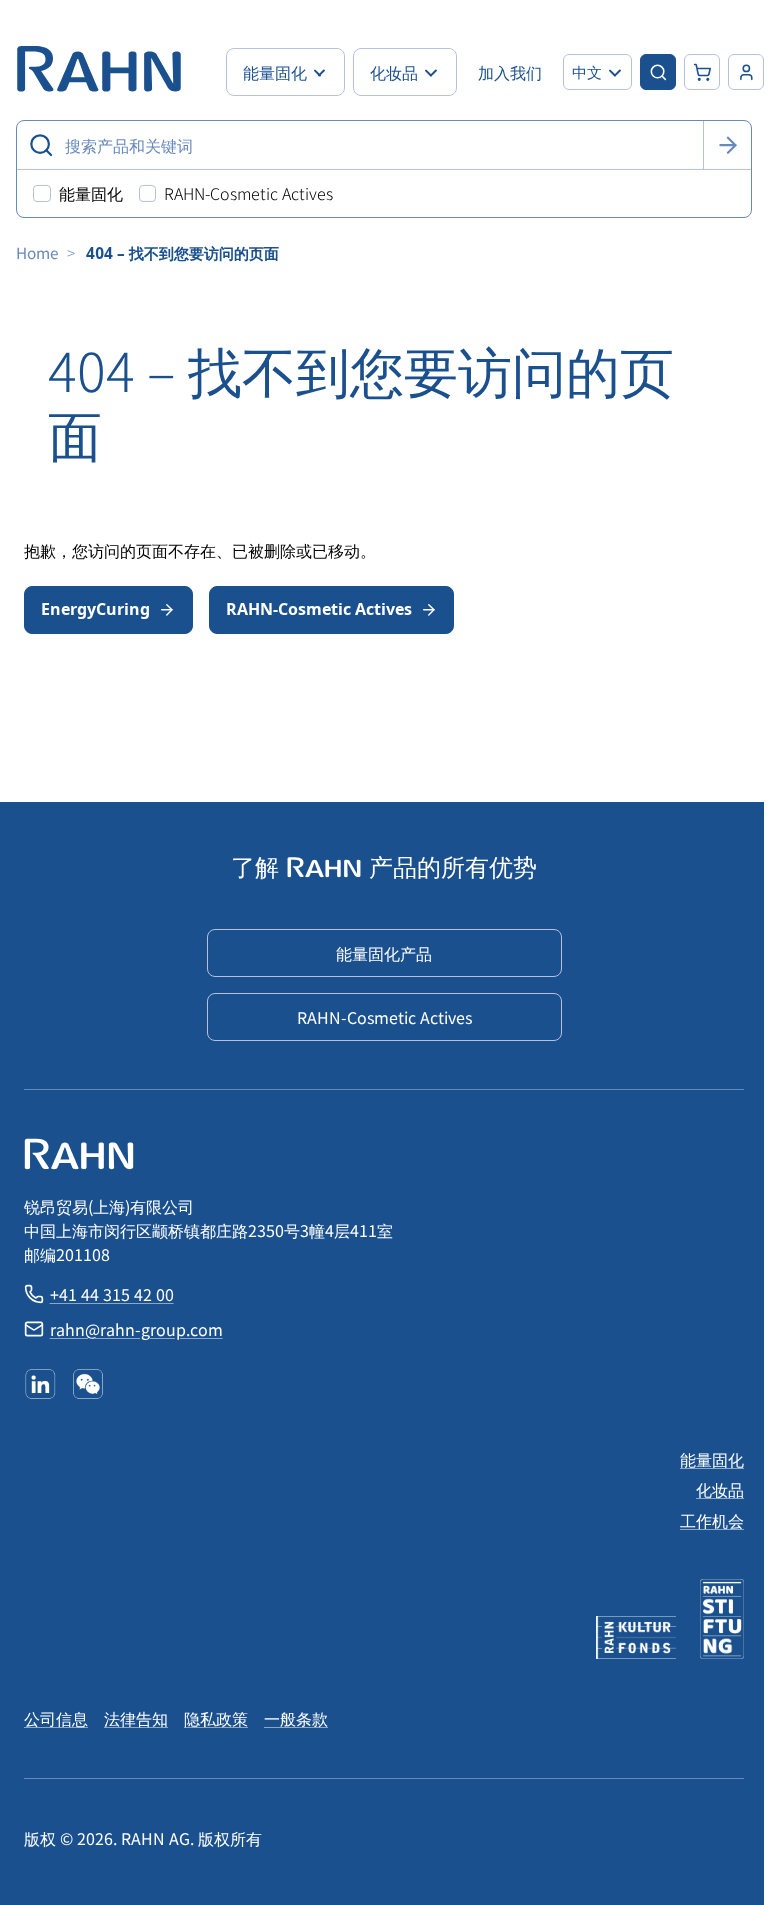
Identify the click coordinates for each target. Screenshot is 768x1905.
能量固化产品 (384, 953)
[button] (598, 72)
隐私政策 (216, 1718)
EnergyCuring (95, 609)
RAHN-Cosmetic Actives (319, 609)
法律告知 (136, 1718)
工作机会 (712, 1520)
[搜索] (727, 145)
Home (37, 252)
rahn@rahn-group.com (136, 1329)
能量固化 (712, 1459)
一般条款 (296, 1718)
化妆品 (720, 1489)
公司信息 (56, 1718)
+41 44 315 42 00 (112, 1294)
